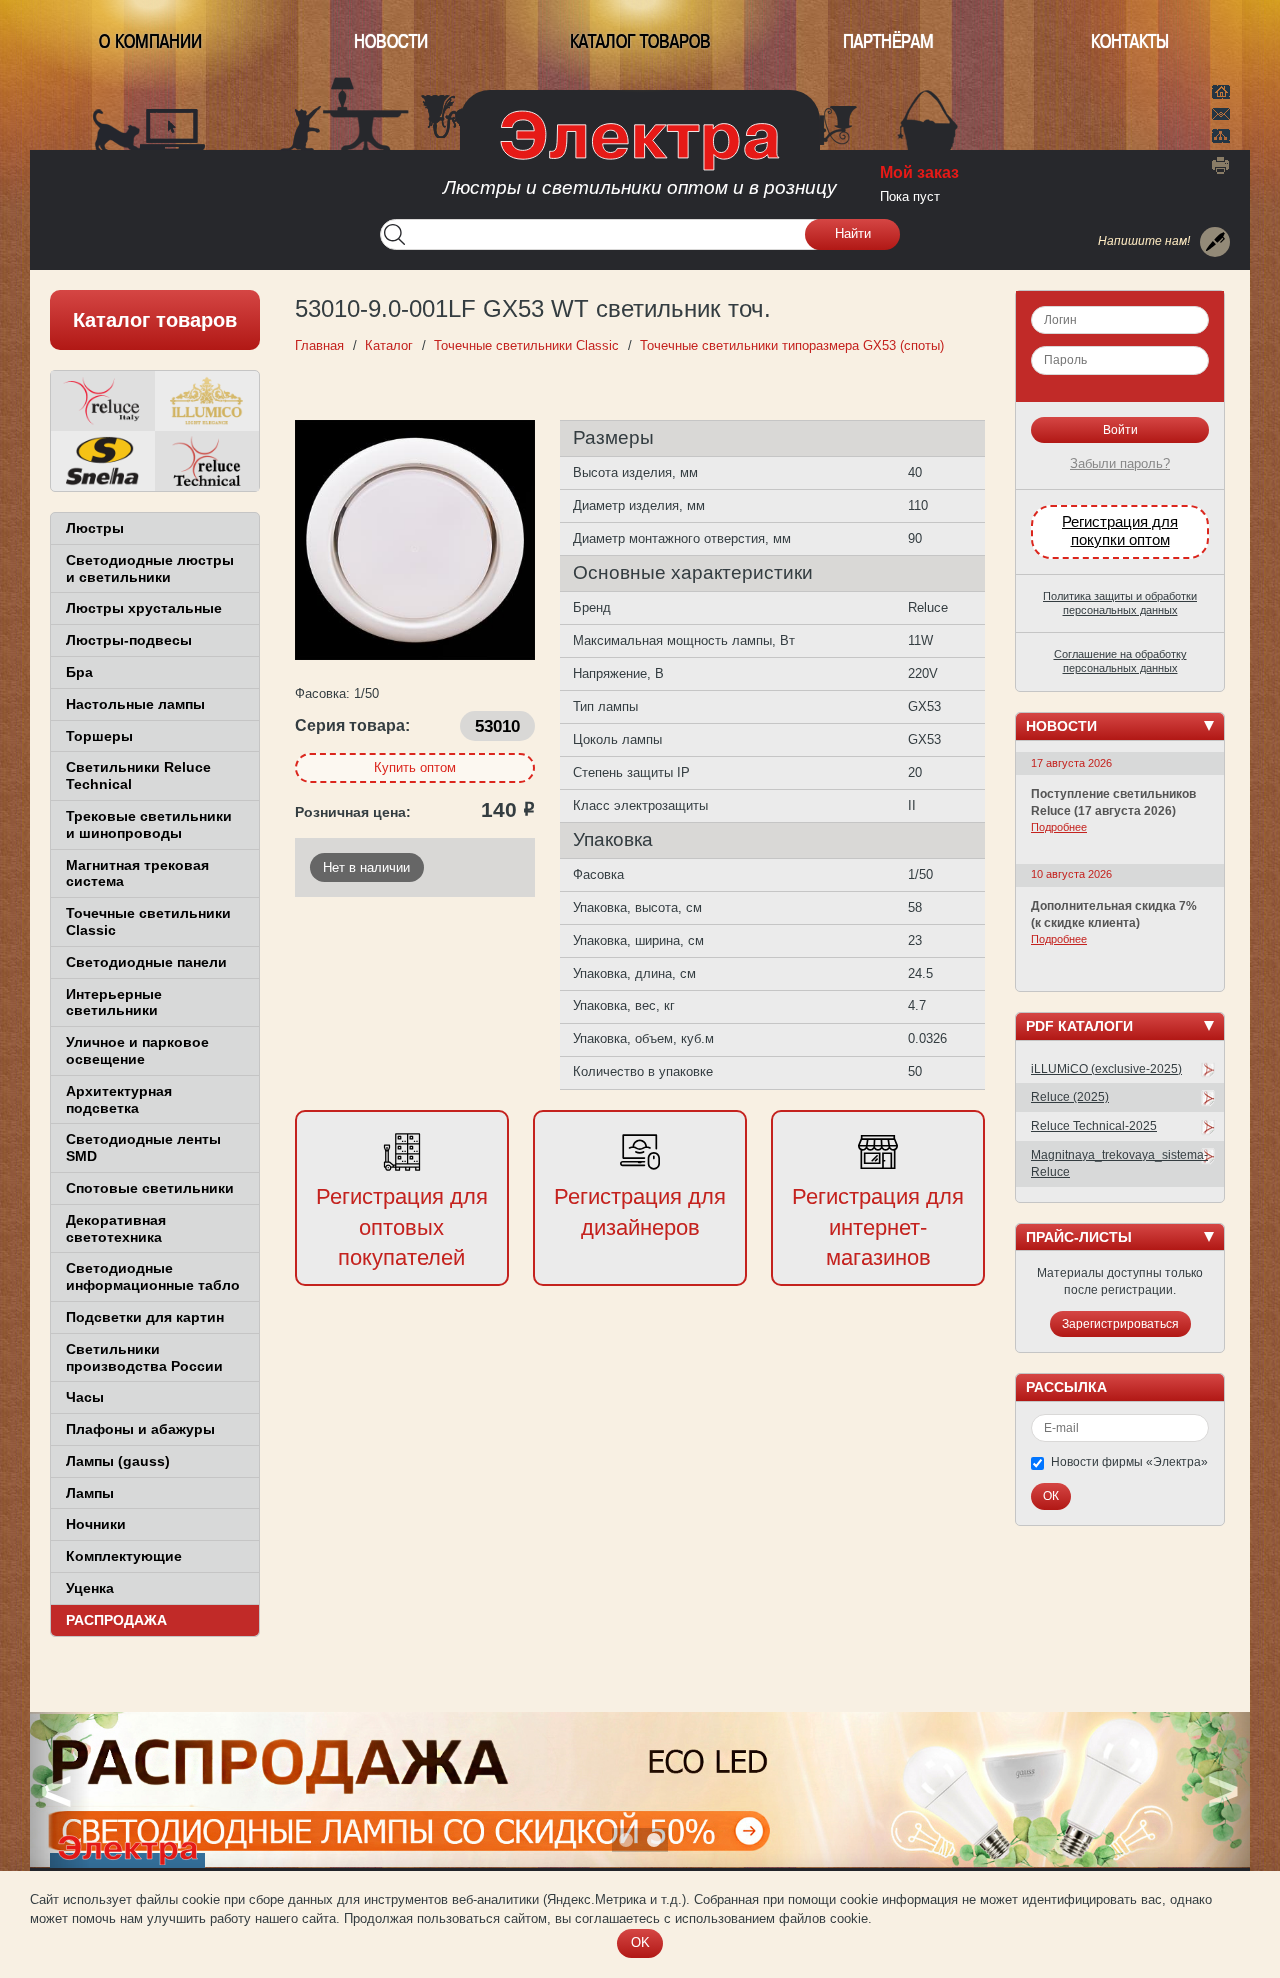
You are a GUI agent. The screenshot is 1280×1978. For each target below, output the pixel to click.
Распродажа (116, 1620)
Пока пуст (910, 196)
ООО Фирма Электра (640, 160)
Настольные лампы (135, 704)
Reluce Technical (207, 461)
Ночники (96, 1524)
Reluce (103, 401)
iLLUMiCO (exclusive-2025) (1106, 1069)
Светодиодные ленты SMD (143, 1147)
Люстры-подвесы (129, 640)
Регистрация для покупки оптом (1120, 531)
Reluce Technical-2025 (1094, 1126)
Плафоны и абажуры (140, 1429)
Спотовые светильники (150, 1188)
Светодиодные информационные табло (153, 1276)
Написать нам (1221, 111)
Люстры (95, 528)
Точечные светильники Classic (148, 921)
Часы (85, 1397)
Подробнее (1059, 827)
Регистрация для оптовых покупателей (402, 1227)
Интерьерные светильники (114, 1002)
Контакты (1130, 41)
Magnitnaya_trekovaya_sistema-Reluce (1119, 1163)
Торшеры (99, 736)
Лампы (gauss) (118, 1461)
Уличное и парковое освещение (137, 1050)
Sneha (103, 461)
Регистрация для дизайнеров (640, 1212)
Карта (1221, 134)
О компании (150, 41)
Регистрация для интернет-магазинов (878, 1227)
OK (640, 1942)
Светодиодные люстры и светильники (150, 568)
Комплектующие (124, 1556)
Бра (79, 672)
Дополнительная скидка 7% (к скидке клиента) (1114, 914)
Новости (391, 41)
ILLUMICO (207, 401)
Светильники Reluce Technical (138, 775)
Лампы (90, 1493)
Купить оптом (415, 767)
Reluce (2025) (1070, 1097)
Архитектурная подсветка (119, 1099)
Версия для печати (1221, 165)
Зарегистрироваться (1120, 1324)
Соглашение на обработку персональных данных (1120, 661)
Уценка (90, 1588)
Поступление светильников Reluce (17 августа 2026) (1113, 802)
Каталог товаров (640, 41)
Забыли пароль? (1120, 463)
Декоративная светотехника (116, 1228)
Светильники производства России (144, 1357)
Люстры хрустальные (144, 608)
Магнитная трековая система (137, 873)
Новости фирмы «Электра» (1129, 1462)
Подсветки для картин (145, 1317)
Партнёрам (888, 41)
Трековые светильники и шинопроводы (149, 824)
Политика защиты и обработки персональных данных (1120, 603)
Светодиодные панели (146, 962)
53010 (497, 726)
